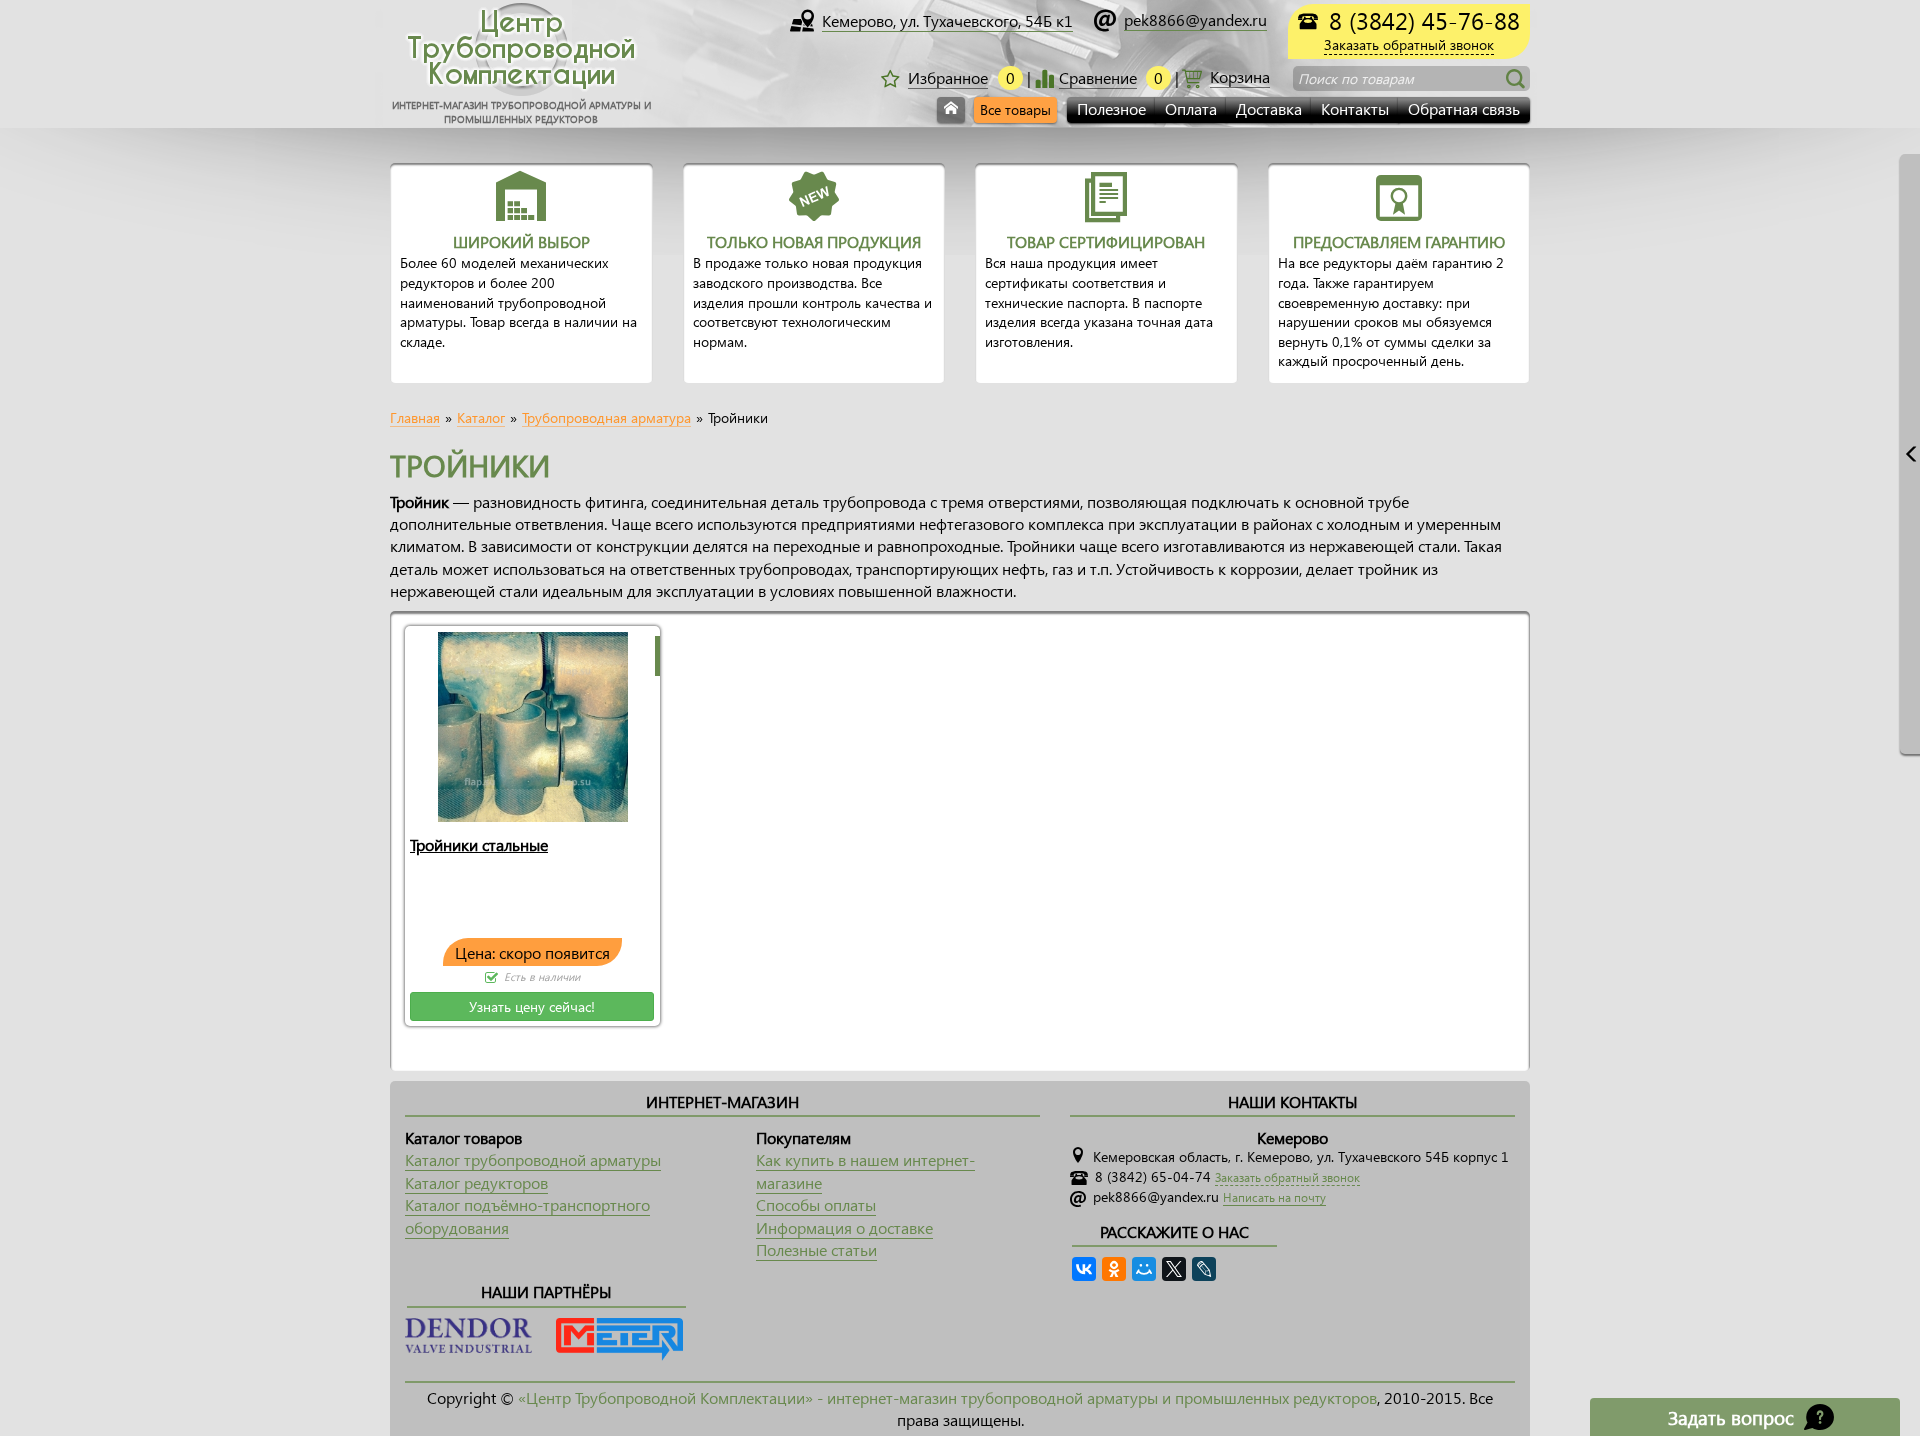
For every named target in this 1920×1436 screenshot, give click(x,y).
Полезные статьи (816, 1249)
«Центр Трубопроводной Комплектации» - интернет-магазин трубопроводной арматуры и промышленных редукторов (947, 1397)
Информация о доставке (844, 1227)
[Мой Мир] (1144, 1269)
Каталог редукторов (476, 1182)
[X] (1174, 1269)
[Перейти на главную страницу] (951, 110)
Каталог (481, 418)
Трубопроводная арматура (606, 418)
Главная (415, 418)
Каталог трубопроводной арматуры (533, 1159)
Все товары (1015, 109)
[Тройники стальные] (533, 725)
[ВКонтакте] (1084, 1269)
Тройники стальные (479, 844)
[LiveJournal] (1204, 1269)
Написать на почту (1274, 1197)
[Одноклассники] (1114, 1269)
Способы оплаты (816, 1204)
